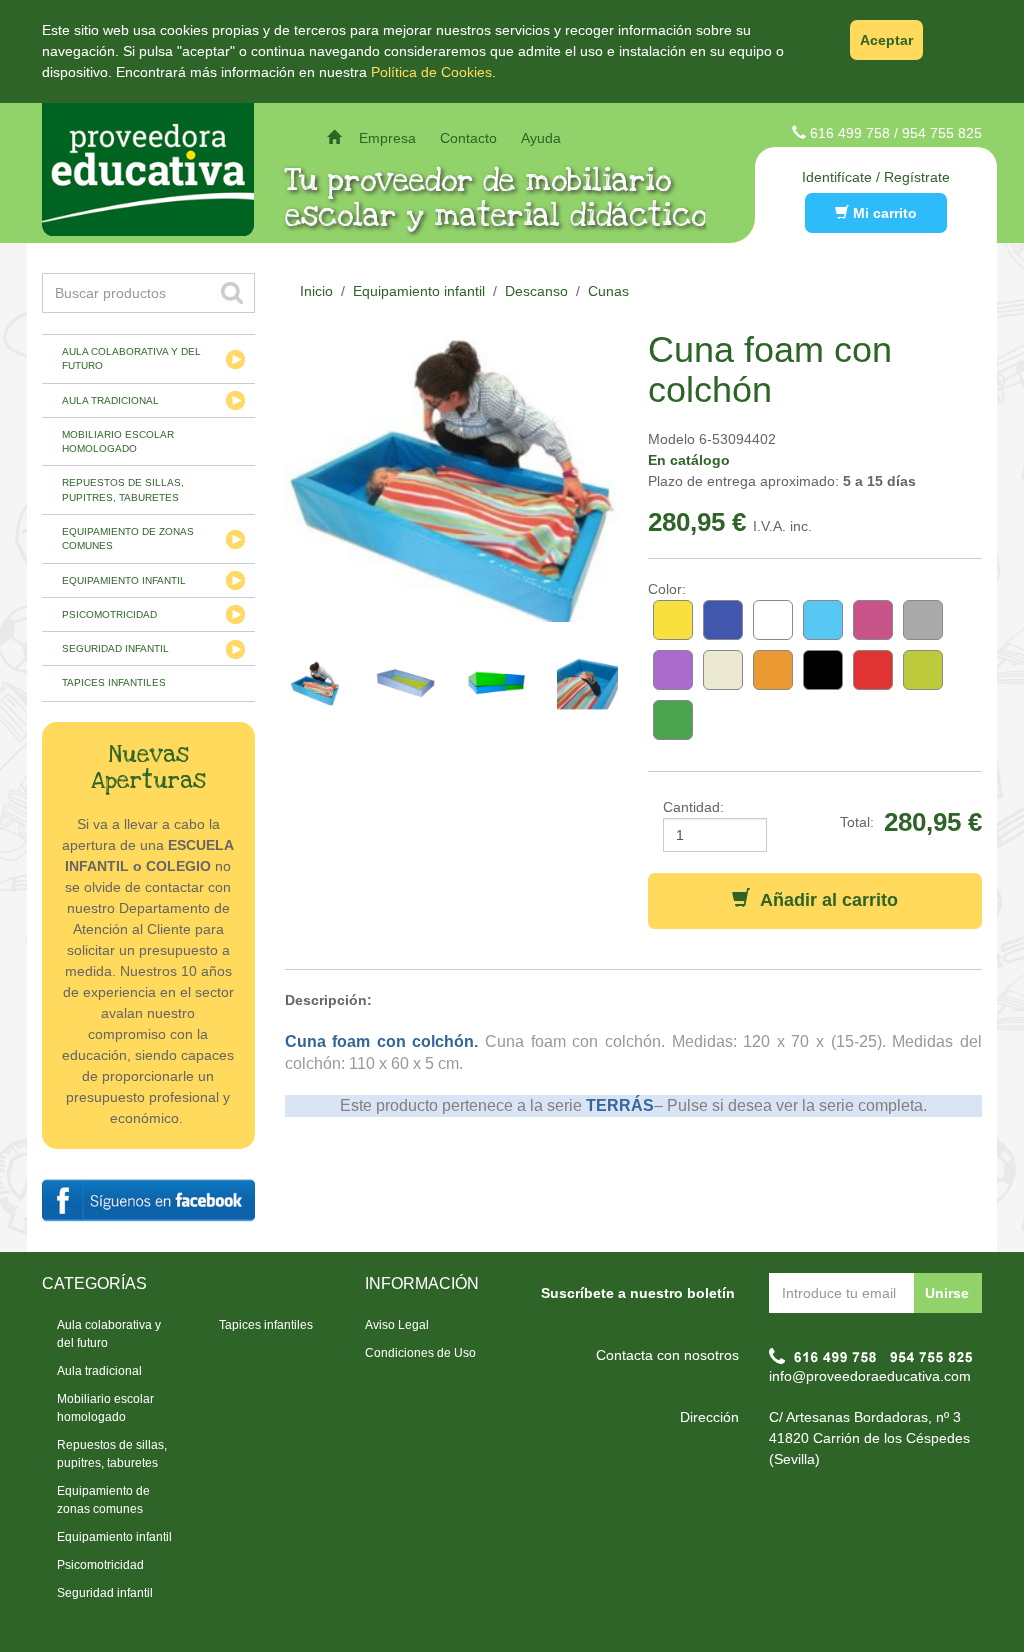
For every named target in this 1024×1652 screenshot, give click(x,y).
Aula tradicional (110, 400)
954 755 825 (942, 133)
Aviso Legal (397, 1325)
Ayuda (541, 138)
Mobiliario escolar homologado (118, 441)
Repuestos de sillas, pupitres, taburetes (123, 489)
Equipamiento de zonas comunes (128, 538)
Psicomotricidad (109, 614)
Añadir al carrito (824, 900)
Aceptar (886, 40)
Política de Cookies (431, 72)
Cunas (608, 291)
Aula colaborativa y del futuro (131, 358)
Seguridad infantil (115, 648)
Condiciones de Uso (420, 1353)
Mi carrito (883, 213)
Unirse (947, 1293)
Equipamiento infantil (124, 580)
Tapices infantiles (114, 682)
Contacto (468, 138)
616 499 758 (850, 133)
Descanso (536, 291)
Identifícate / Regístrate (876, 177)
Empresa (387, 138)
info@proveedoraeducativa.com (870, 1376)
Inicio (316, 291)
